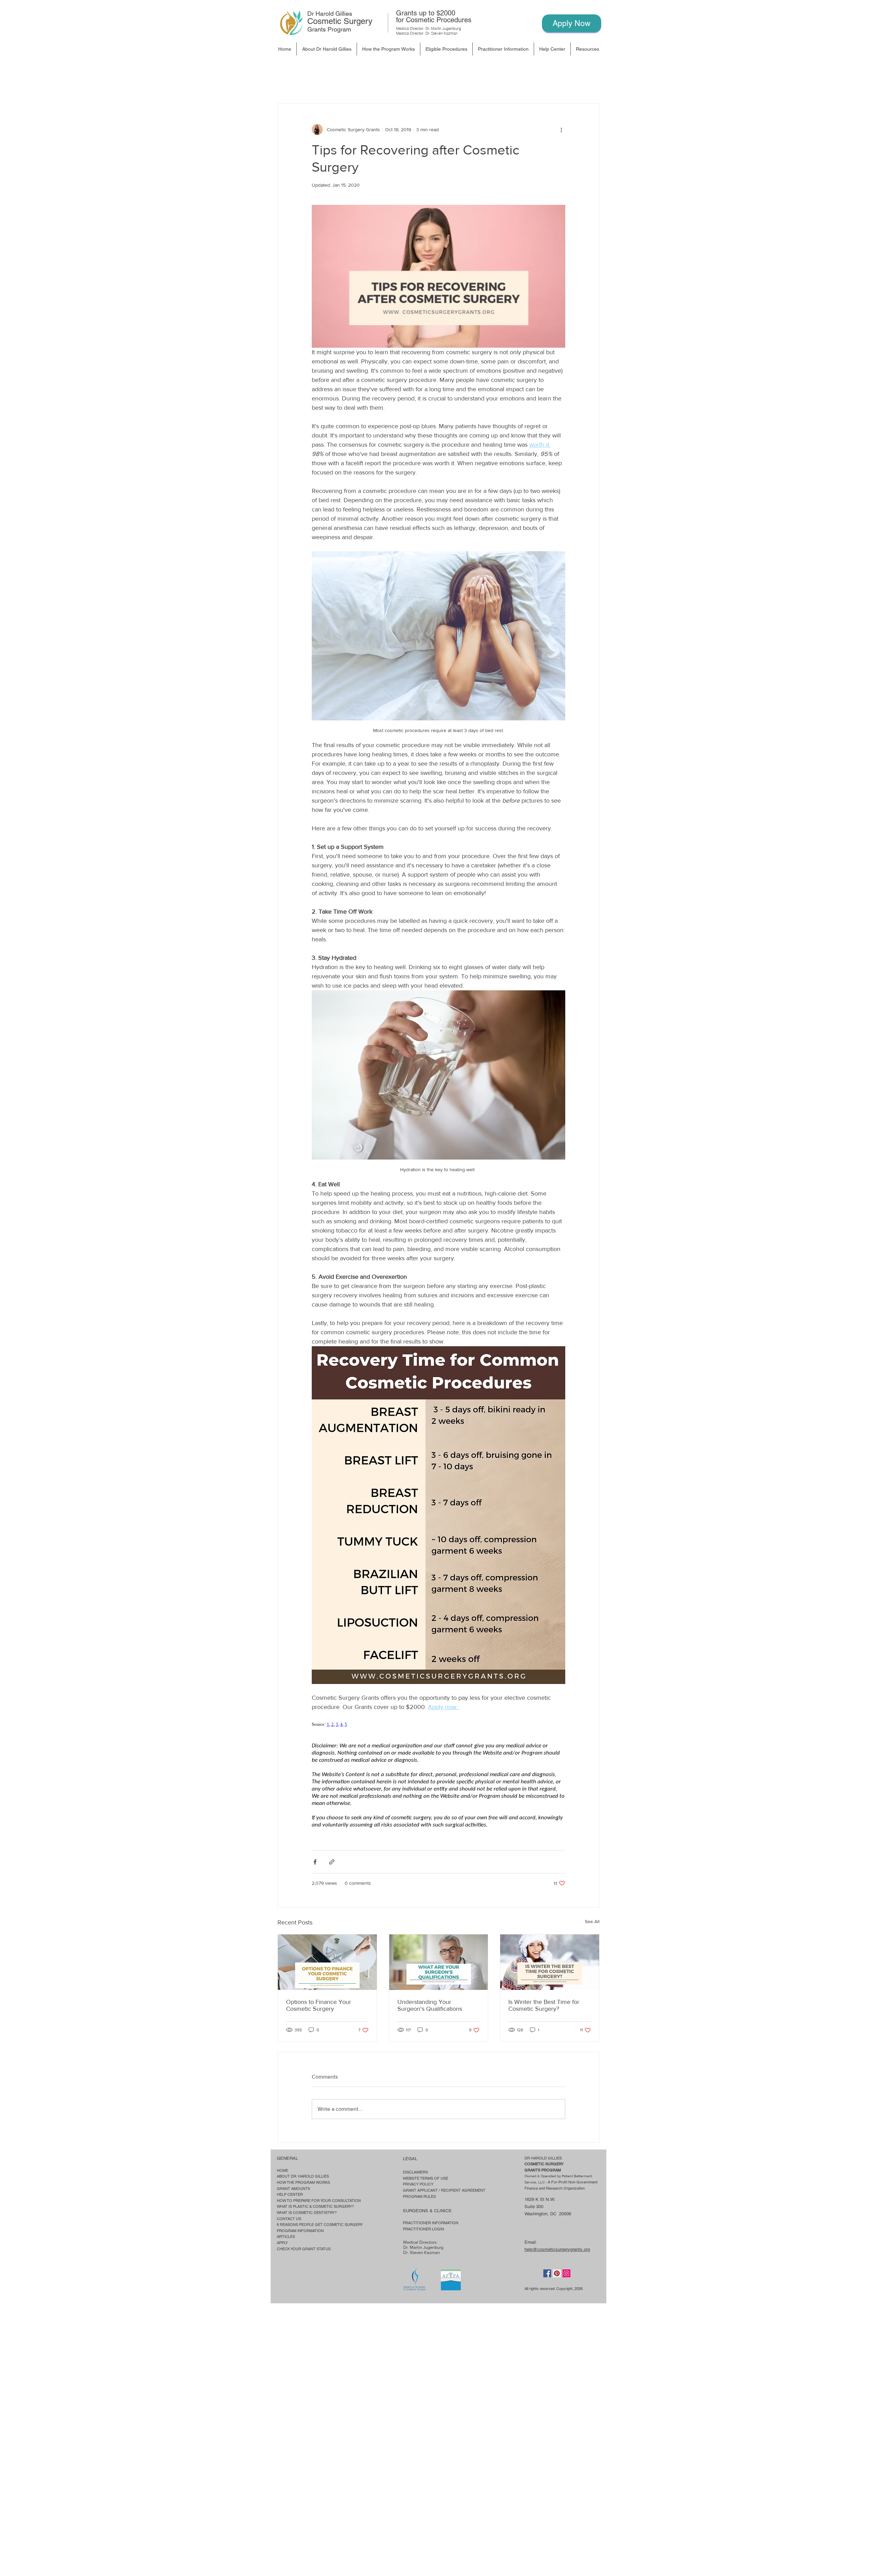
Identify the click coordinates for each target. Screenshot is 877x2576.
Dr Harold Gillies (330, 14)
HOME (282, 2170)
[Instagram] (566, 2273)
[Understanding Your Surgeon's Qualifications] (439, 1962)
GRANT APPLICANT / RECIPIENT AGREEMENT (444, 2190)
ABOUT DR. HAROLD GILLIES (303, 2176)
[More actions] (561, 129)
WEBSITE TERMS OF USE (425, 2178)
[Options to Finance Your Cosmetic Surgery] (327, 1962)
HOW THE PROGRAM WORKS (303, 2182)
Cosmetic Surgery (340, 21)
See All (592, 1921)
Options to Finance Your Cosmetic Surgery (319, 2005)
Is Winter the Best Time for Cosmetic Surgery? (544, 2005)
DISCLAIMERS (415, 2172)
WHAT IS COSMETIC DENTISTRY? (307, 2213)
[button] (446, 49)
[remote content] (438, 1724)
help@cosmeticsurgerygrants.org (557, 2249)
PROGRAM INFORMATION (300, 2231)
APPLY (282, 2243)
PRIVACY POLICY (418, 2184)
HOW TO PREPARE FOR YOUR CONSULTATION (319, 2201)
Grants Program (329, 29)
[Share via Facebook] (315, 1862)
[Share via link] (332, 1862)
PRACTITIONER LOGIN (423, 2229)
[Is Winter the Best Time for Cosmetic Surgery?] (550, 1962)
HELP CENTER (290, 2194)
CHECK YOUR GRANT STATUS (304, 2249)
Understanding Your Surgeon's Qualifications (430, 2005)
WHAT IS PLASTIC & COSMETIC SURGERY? (315, 2206)
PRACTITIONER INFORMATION (431, 2223)
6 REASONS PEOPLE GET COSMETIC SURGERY (320, 2225)
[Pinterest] (557, 2273)
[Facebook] (547, 2273)
